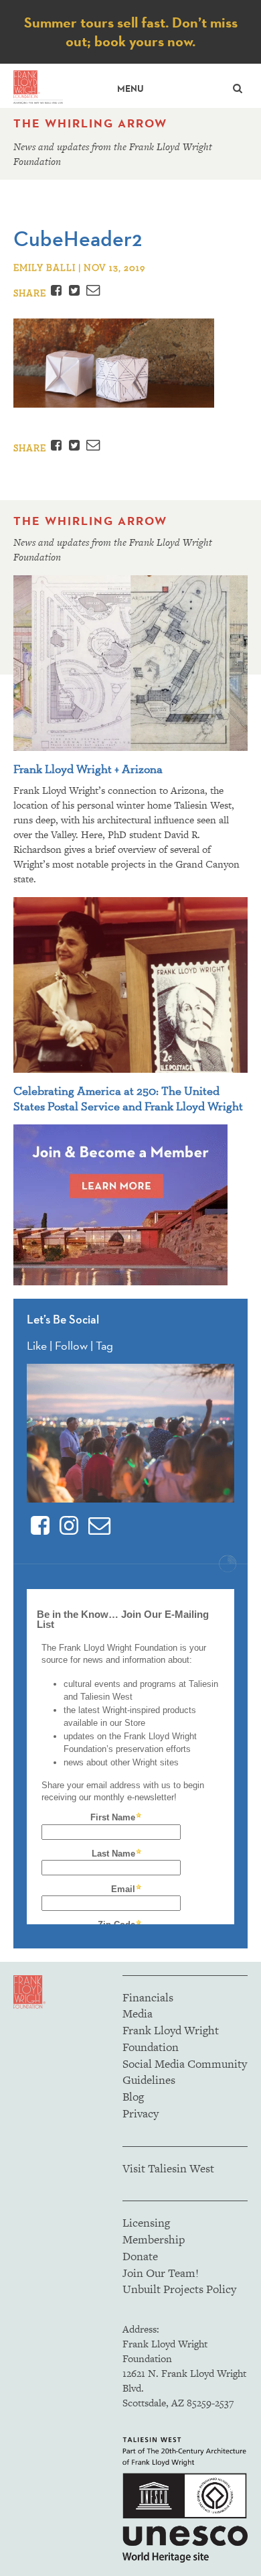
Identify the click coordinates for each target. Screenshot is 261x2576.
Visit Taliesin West (168, 2168)
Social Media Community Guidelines (185, 2072)
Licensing (146, 2223)
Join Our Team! (161, 2273)
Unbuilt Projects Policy (179, 2289)
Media (138, 2013)
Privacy (141, 2113)
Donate (140, 2256)
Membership (154, 2239)
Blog (133, 2097)
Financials (148, 1997)
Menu (130, 89)
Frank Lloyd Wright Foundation (171, 2039)
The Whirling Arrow (90, 123)
